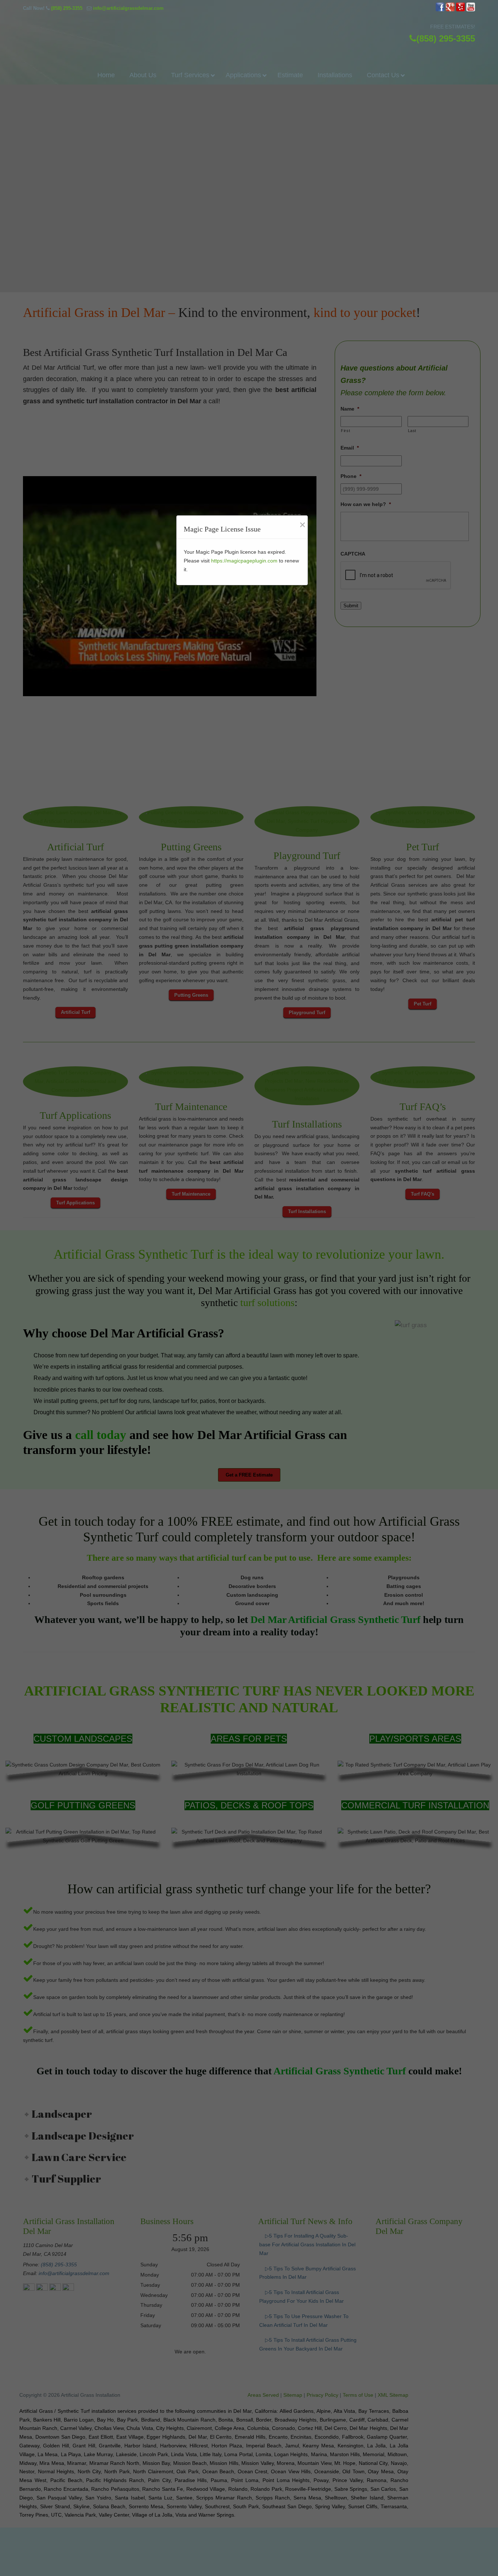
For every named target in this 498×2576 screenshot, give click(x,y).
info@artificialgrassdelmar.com (128, 8)
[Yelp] (460, 10)
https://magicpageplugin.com (244, 561)
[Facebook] (440, 10)
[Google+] (450, 10)
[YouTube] (471, 10)
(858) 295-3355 (67, 8)
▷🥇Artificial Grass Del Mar (249, 32)
